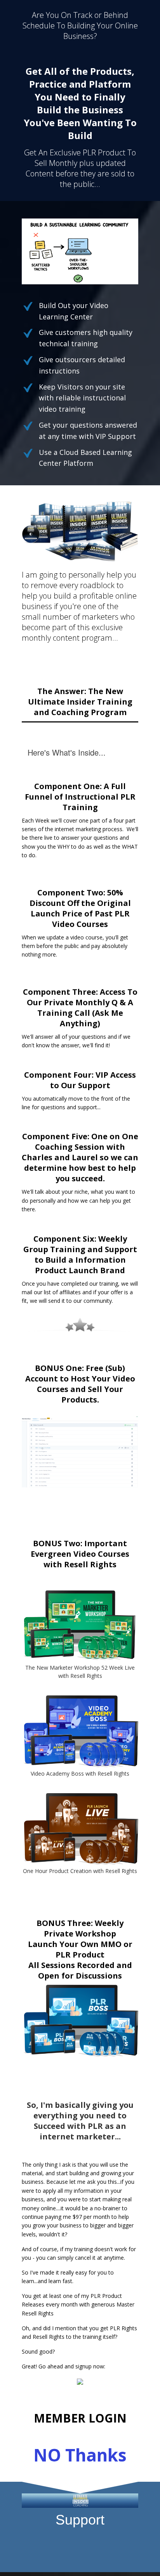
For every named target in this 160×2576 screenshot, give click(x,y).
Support (80, 2520)
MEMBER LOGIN (80, 2418)
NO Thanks (80, 2455)
